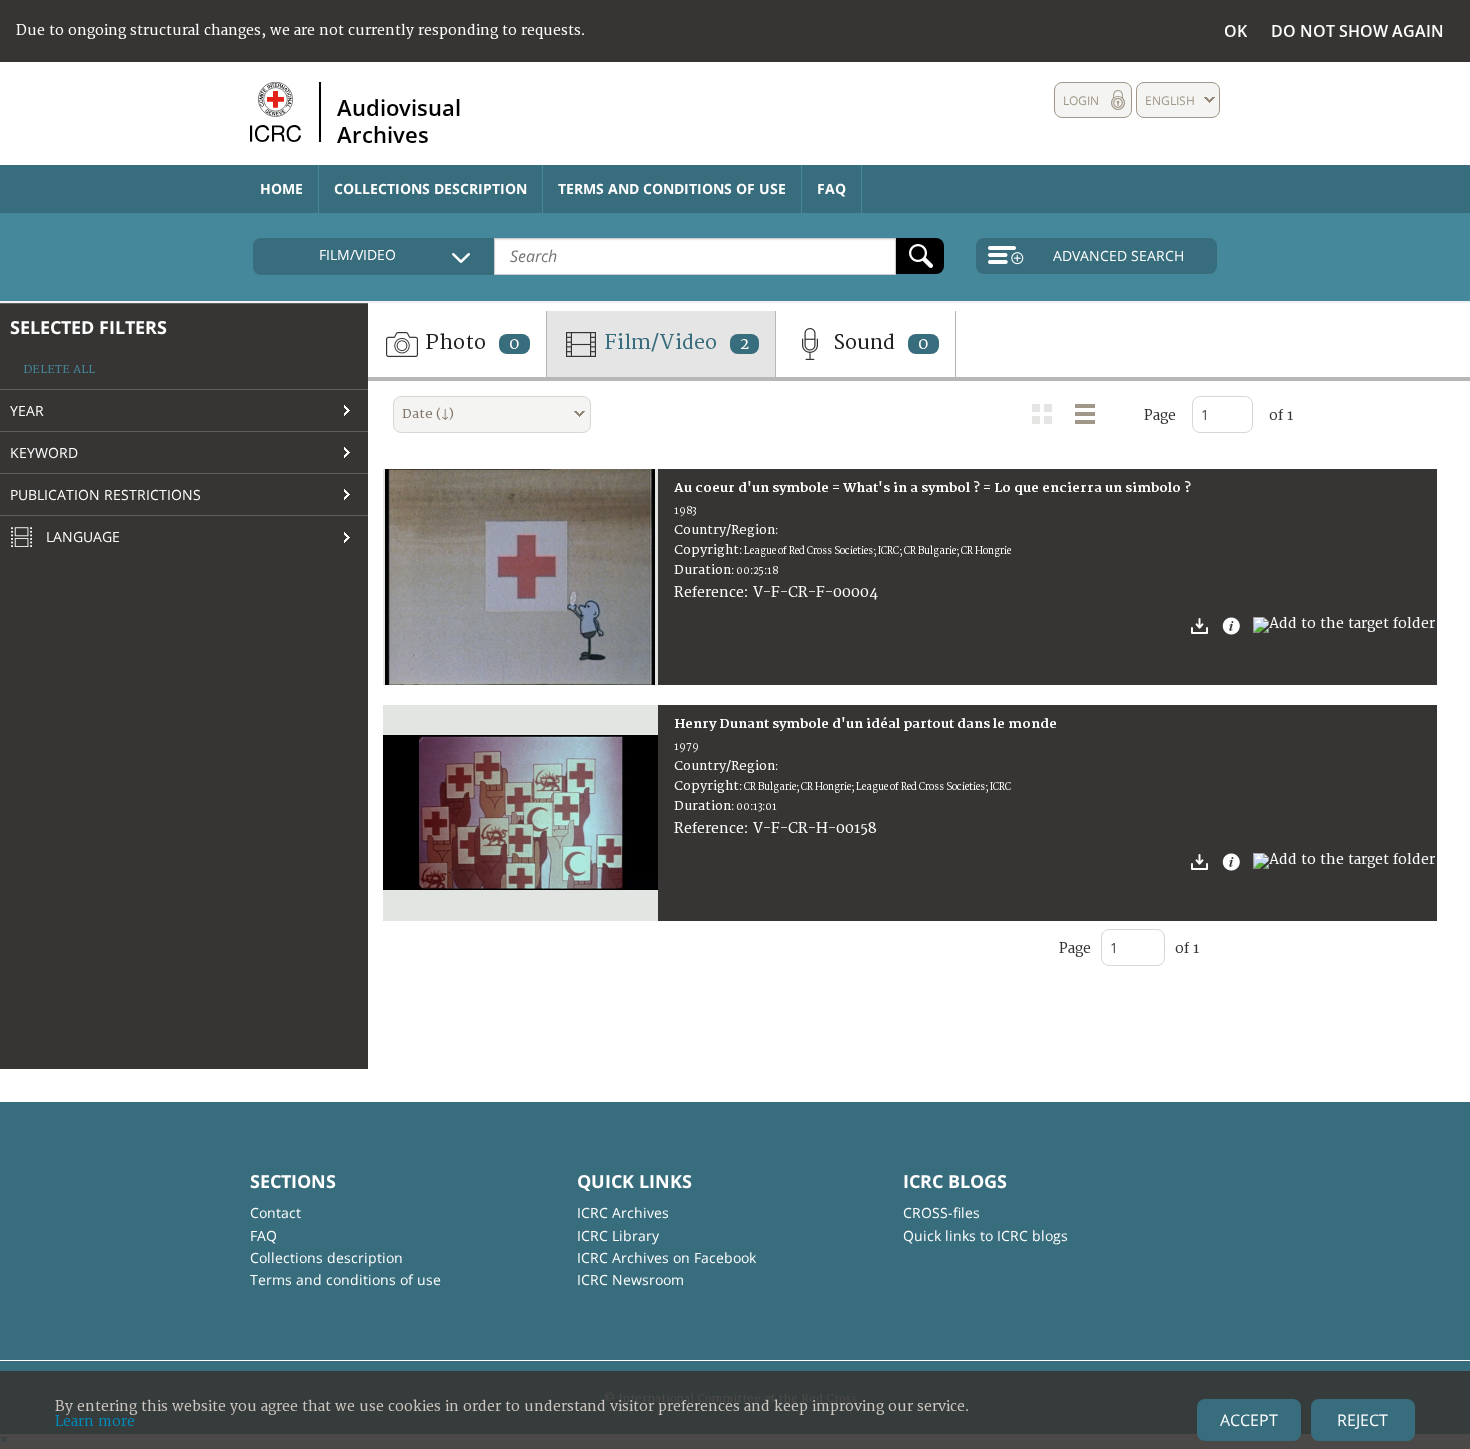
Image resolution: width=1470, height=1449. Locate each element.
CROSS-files (941, 1212)
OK (1235, 31)
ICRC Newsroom (630, 1279)
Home (281, 188)
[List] (1085, 414)
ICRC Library (618, 1235)
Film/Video (674, 342)
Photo (470, 342)
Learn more (95, 1421)
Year (27, 410)
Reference (709, 592)
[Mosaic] (1042, 414)
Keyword (44, 452)
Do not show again (1357, 31)
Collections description (430, 188)
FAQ (831, 188)
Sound (878, 342)
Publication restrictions (105, 494)
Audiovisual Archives (399, 120)
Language (81, 536)
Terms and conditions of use (672, 188)
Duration (702, 570)
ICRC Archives (623, 1212)
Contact (275, 1212)
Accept (1249, 1420)
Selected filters (88, 327)
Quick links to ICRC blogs (985, 1235)
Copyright (706, 550)
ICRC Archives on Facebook (666, 1257)
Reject (1362, 1420)
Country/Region (724, 530)
